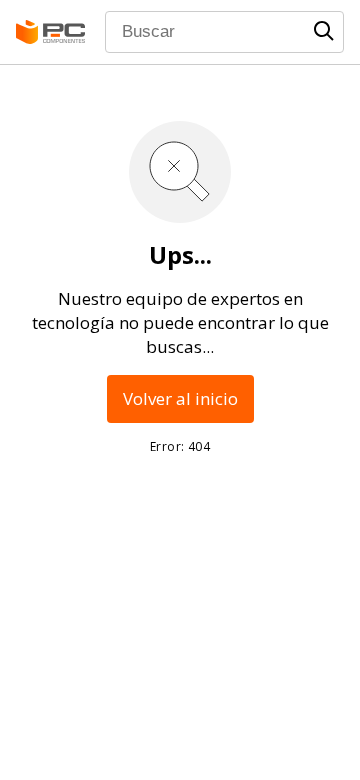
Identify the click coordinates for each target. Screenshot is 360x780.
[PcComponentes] (50, 32)
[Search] (324, 31)
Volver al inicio (180, 398)
